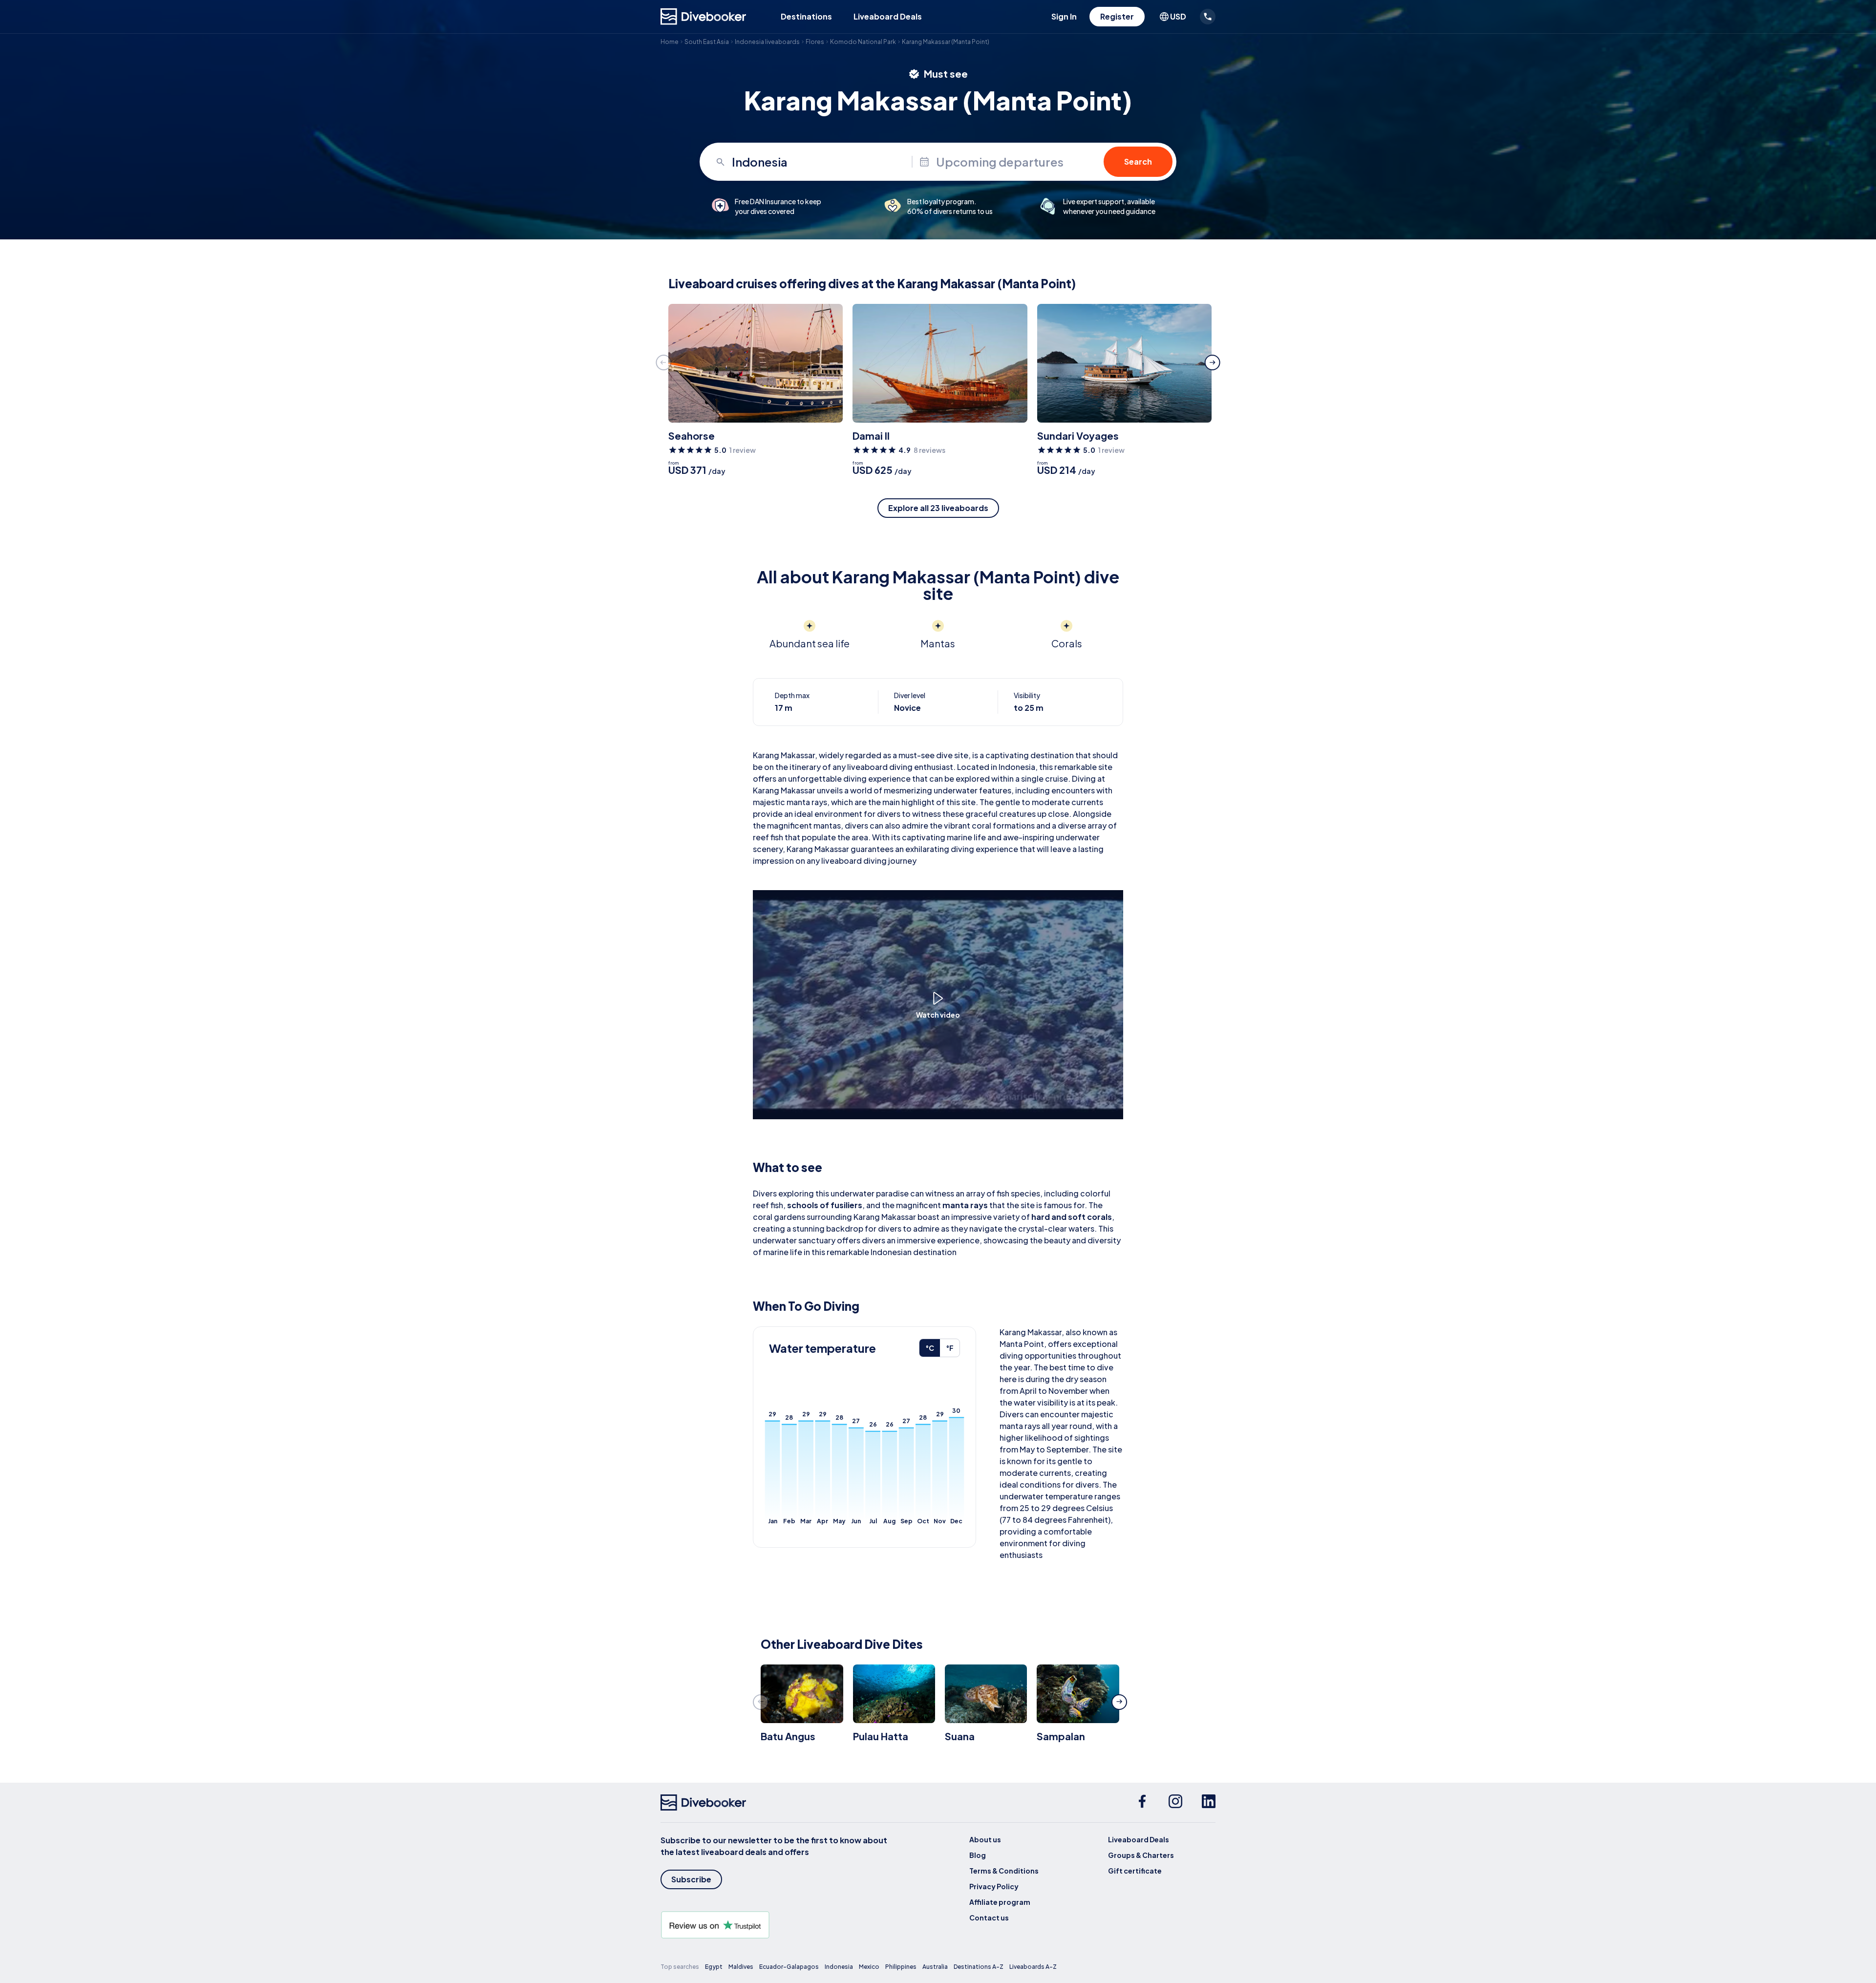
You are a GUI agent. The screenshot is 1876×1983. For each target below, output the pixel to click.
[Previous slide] (663, 362)
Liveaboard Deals (888, 16)
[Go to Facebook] (1142, 1803)
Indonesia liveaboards (767, 42)
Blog (978, 1855)
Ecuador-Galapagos (789, 1967)
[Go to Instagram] (1175, 1803)
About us (985, 1839)
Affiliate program (1000, 1902)
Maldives (741, 1967)
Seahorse (692, 436)
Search (1138, 161)
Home (670, 42)
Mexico (869, 1967)
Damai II (871, 436)
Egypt (714, 1967)
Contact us (989, 1918)
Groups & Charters (1141, 1855)
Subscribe (691, 1879)
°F (950, 1348)
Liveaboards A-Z (1033, 1967)
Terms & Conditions (1004, 1871)
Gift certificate (1135, 1871)
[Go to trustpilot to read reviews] (776, 1925)
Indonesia (839, 1967)
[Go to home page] (703, 17)
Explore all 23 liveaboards (938, 508)
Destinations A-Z (979, 1967)
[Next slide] (1213, 362)
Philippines (901, 1967)
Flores (815, 42)
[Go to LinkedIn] (1209, 1803)
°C (930, 1348)
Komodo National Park (863, 42)
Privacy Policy (994, 1886)
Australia (935, 1967)
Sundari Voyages (1078, 436)
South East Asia (707, 42)
